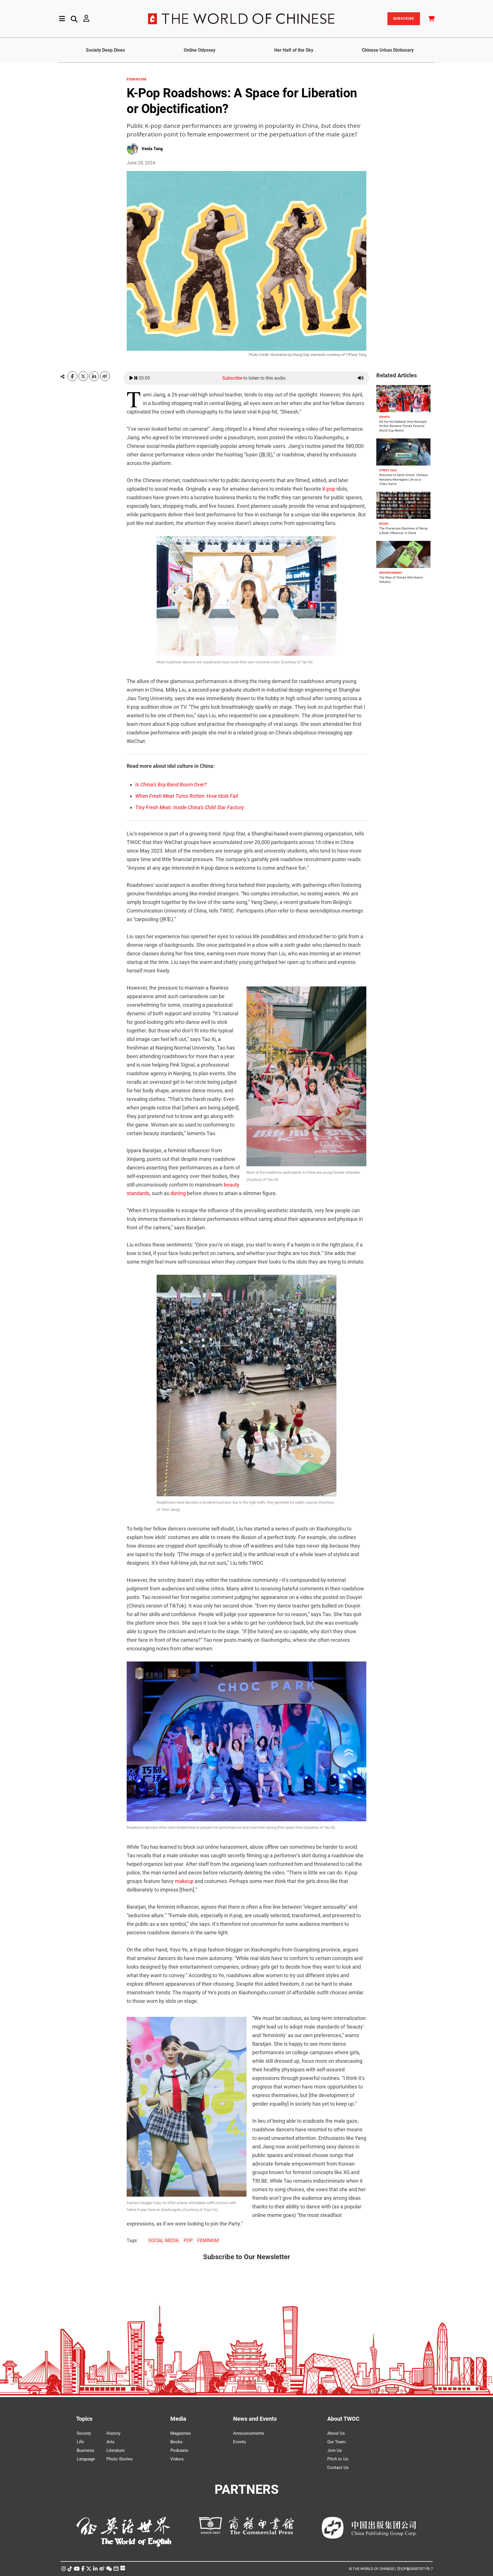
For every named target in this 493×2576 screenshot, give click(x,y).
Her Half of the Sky (294, 50)
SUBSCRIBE (404, 19)
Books (176, 2442)
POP (188, 2240)
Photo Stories (120, 2459)
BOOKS (384, 524)
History (113, 2433)
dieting (178, 1193)
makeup (184, 1881)
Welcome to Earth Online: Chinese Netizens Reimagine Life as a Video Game (403, 480)
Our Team (336, 2442)
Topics (84, 2419)
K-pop (329, 489)
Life (80, 2442)
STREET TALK (388, 470)
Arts (110, 2442)
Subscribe (232, 378)
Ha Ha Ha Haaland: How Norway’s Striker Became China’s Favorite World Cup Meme (403, 426)
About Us (336, 2433)
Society (84, 2433)
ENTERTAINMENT (391, 573)
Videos (177, 2459)
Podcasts (179, 2450)
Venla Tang (152, 149)
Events (240, 2442)
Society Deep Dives (105, 50)
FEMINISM (137, 79)
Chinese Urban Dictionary (388, 50)
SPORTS (384, 417)
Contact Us (338, 2468)
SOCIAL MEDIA (163, 2240)
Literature (116, 2450)
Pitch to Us (338, 2459)
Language (86, 2459)
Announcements (249, 2433)
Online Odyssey (200, 50)
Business (85, 2450)
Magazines (181, 2433)
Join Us (335, 2450)
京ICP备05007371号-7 (415, 2569)
